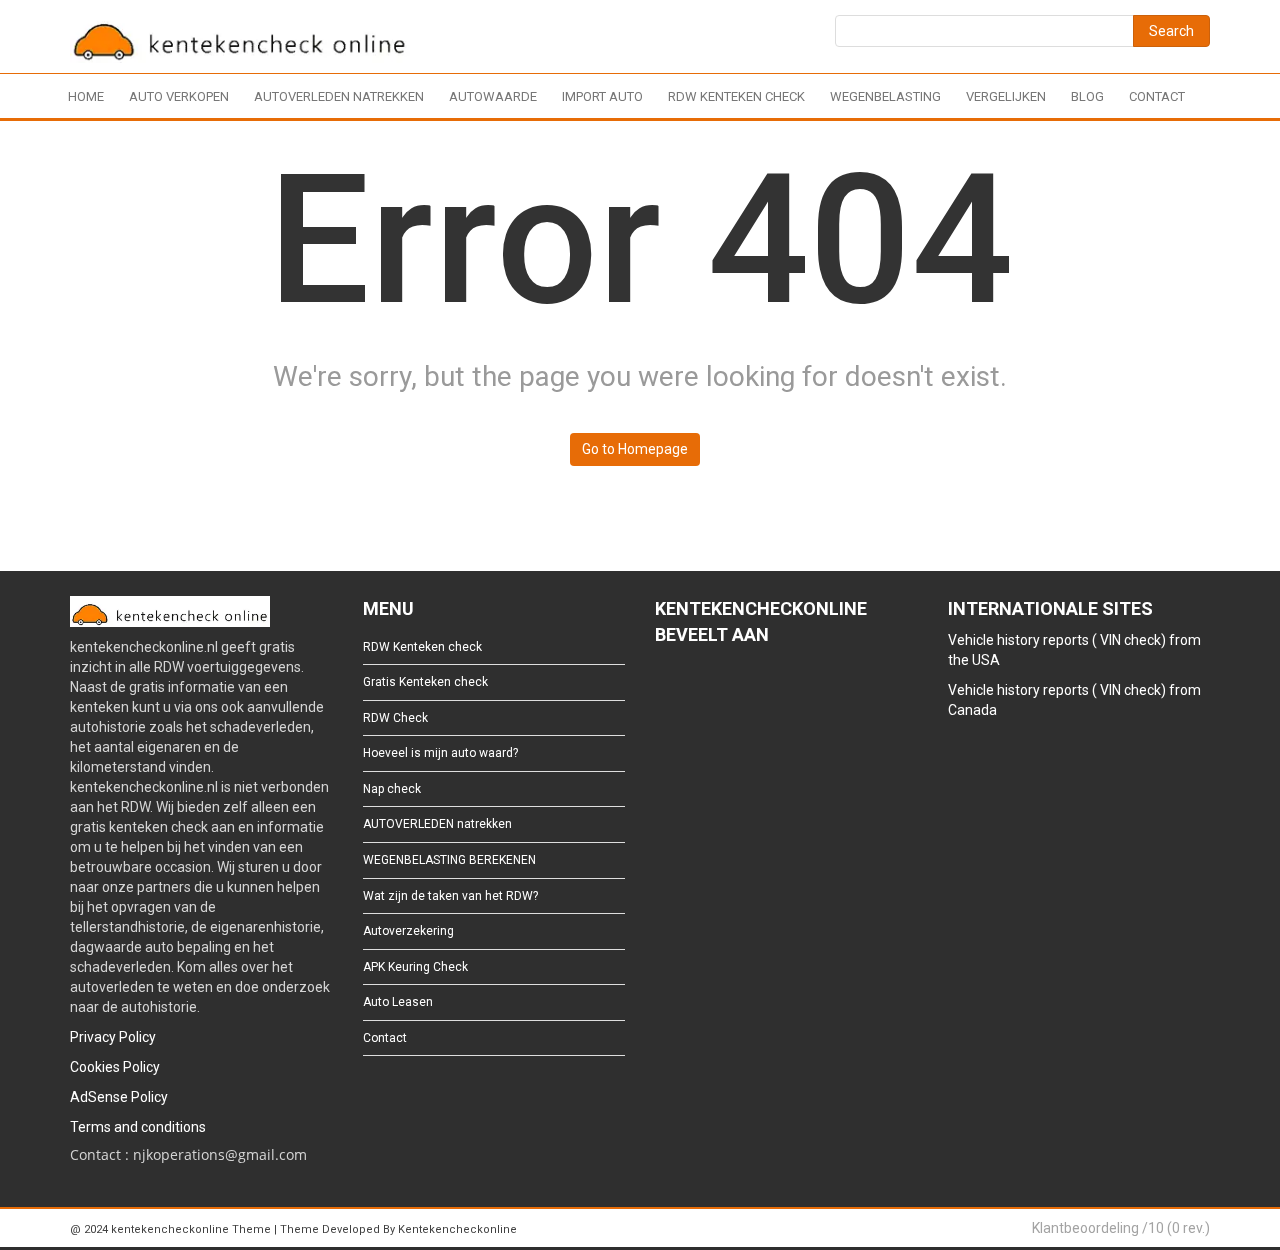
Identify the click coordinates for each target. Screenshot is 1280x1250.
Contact (1157, 96)
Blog (1087, 96)
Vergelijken (1006, 96)
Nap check (392, 789)
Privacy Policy (113, 1037)
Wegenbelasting (885, 96)
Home (86, 96)
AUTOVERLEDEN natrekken (339, 96)
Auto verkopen (179, 96)
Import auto (602, 96)
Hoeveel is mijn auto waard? (440, 753)
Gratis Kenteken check (425, 682)
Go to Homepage (635, 449)
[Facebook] (664, 689)
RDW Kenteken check (736, 96)
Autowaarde (493, 96)
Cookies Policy (115, 1067)
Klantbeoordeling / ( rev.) (1121, 1228)
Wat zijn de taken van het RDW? (450, 896)
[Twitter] (696, 689)
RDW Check (395, 718)
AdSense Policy (119, 1097)
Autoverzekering (408, 931)
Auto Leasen (398, 1002)
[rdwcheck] (240, 39)
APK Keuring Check (415, 967)
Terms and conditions (138, 1127)
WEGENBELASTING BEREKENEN (449, 860)
